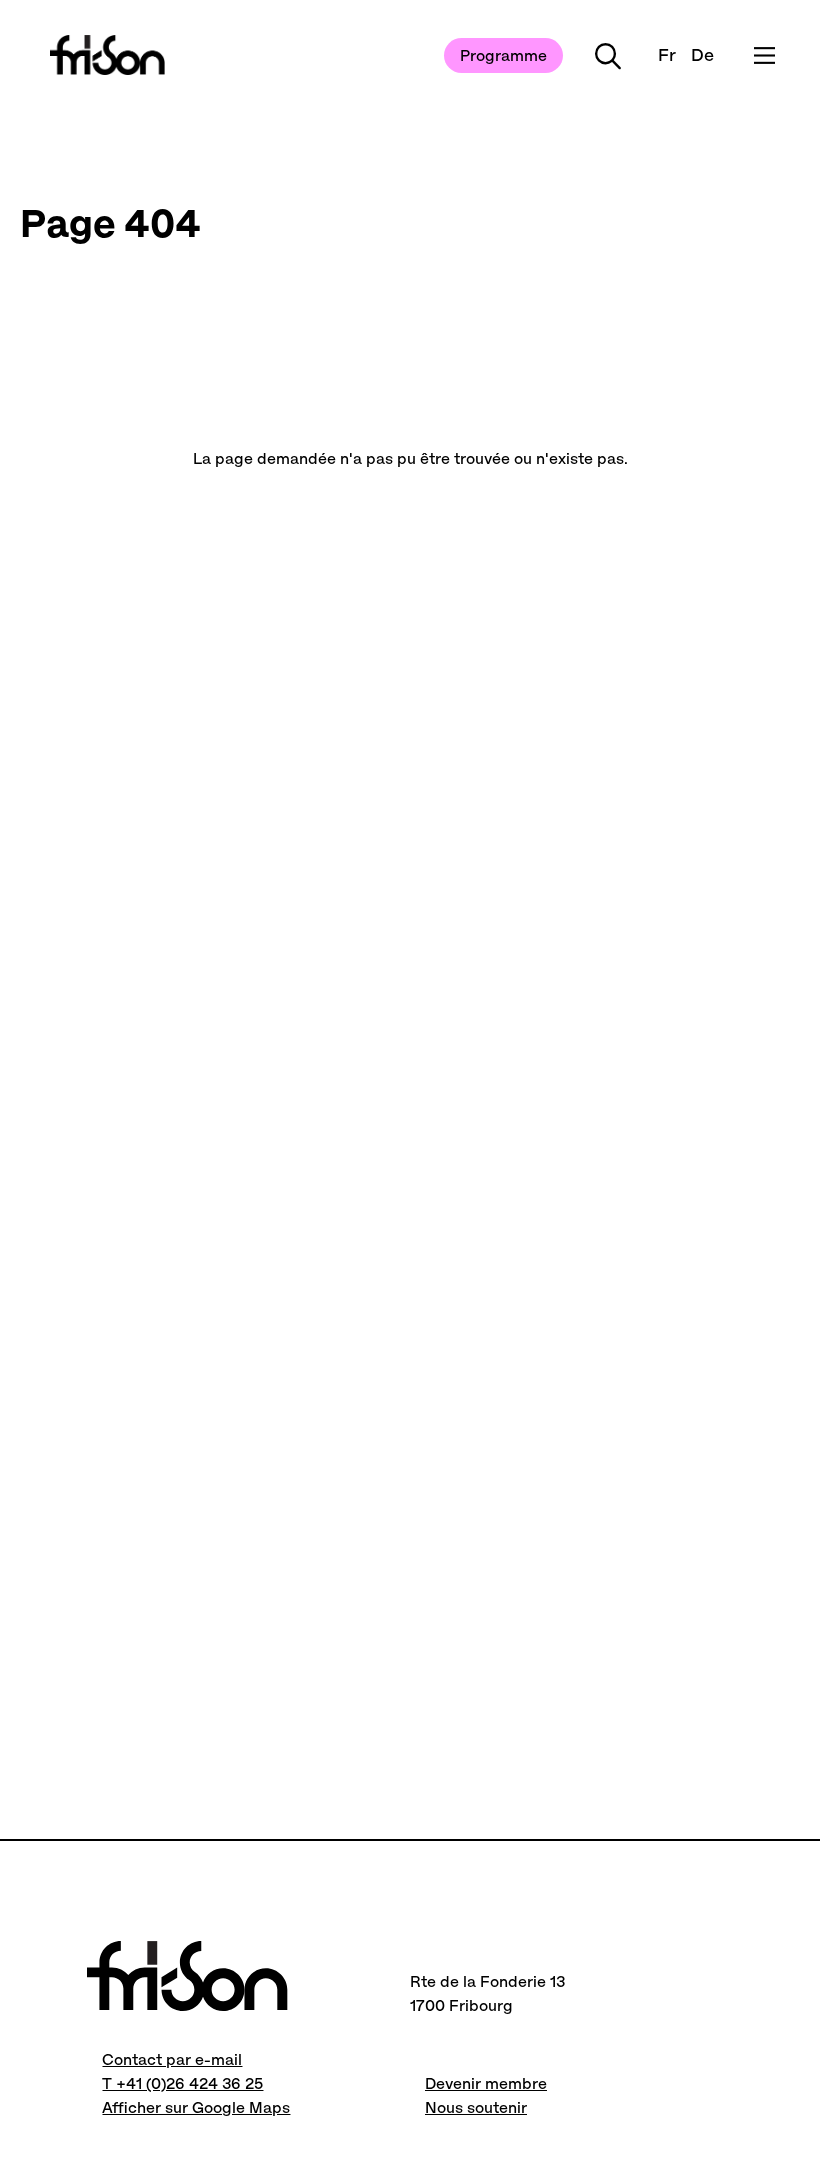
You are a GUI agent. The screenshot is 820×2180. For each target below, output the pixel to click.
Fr (667, 55)
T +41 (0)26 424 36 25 (182, 2083)
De (702, 55)
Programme (503, 55)
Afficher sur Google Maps (196, 2107)
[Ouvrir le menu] (764, 55)
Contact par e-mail (172, 2059)
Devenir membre (486, 2083)
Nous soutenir (476, 2107)
